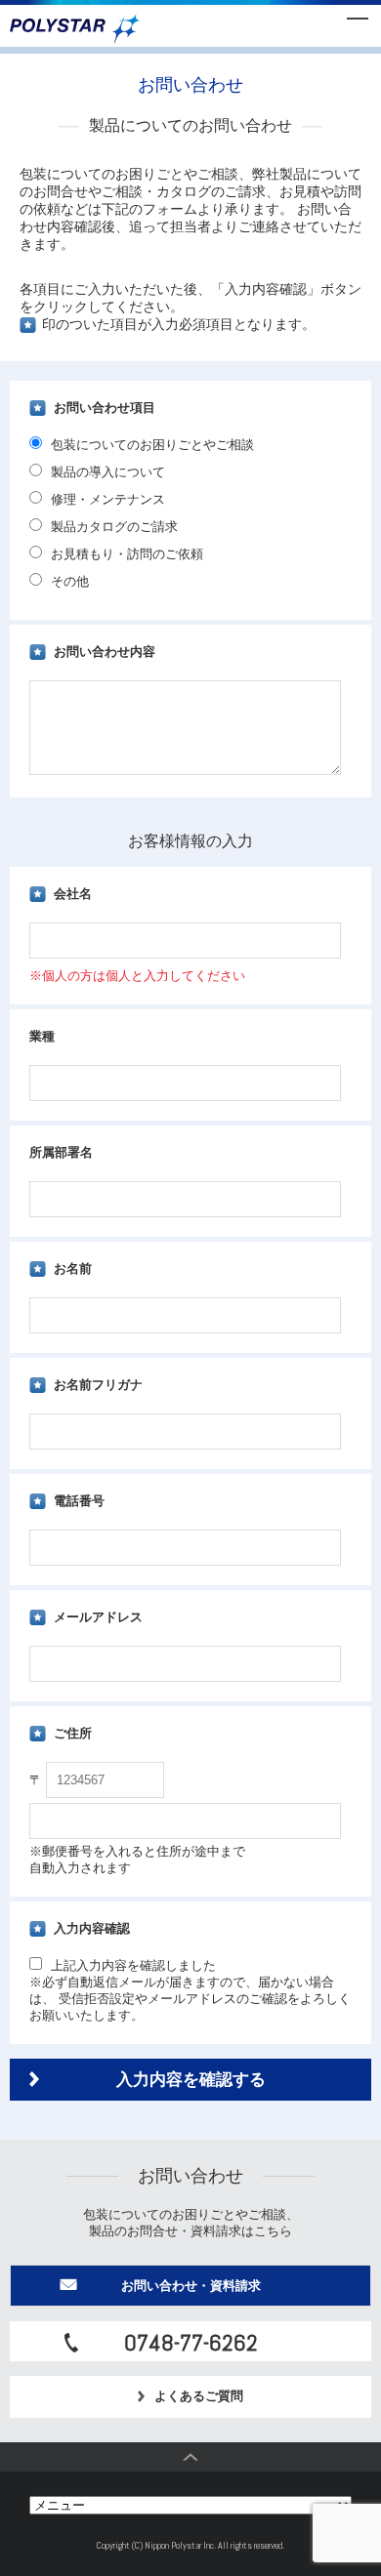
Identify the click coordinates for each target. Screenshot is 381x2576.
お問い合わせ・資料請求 (191, 2286)
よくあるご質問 (199, 2396)
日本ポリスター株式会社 (75, 29)
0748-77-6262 (191, 2343)
